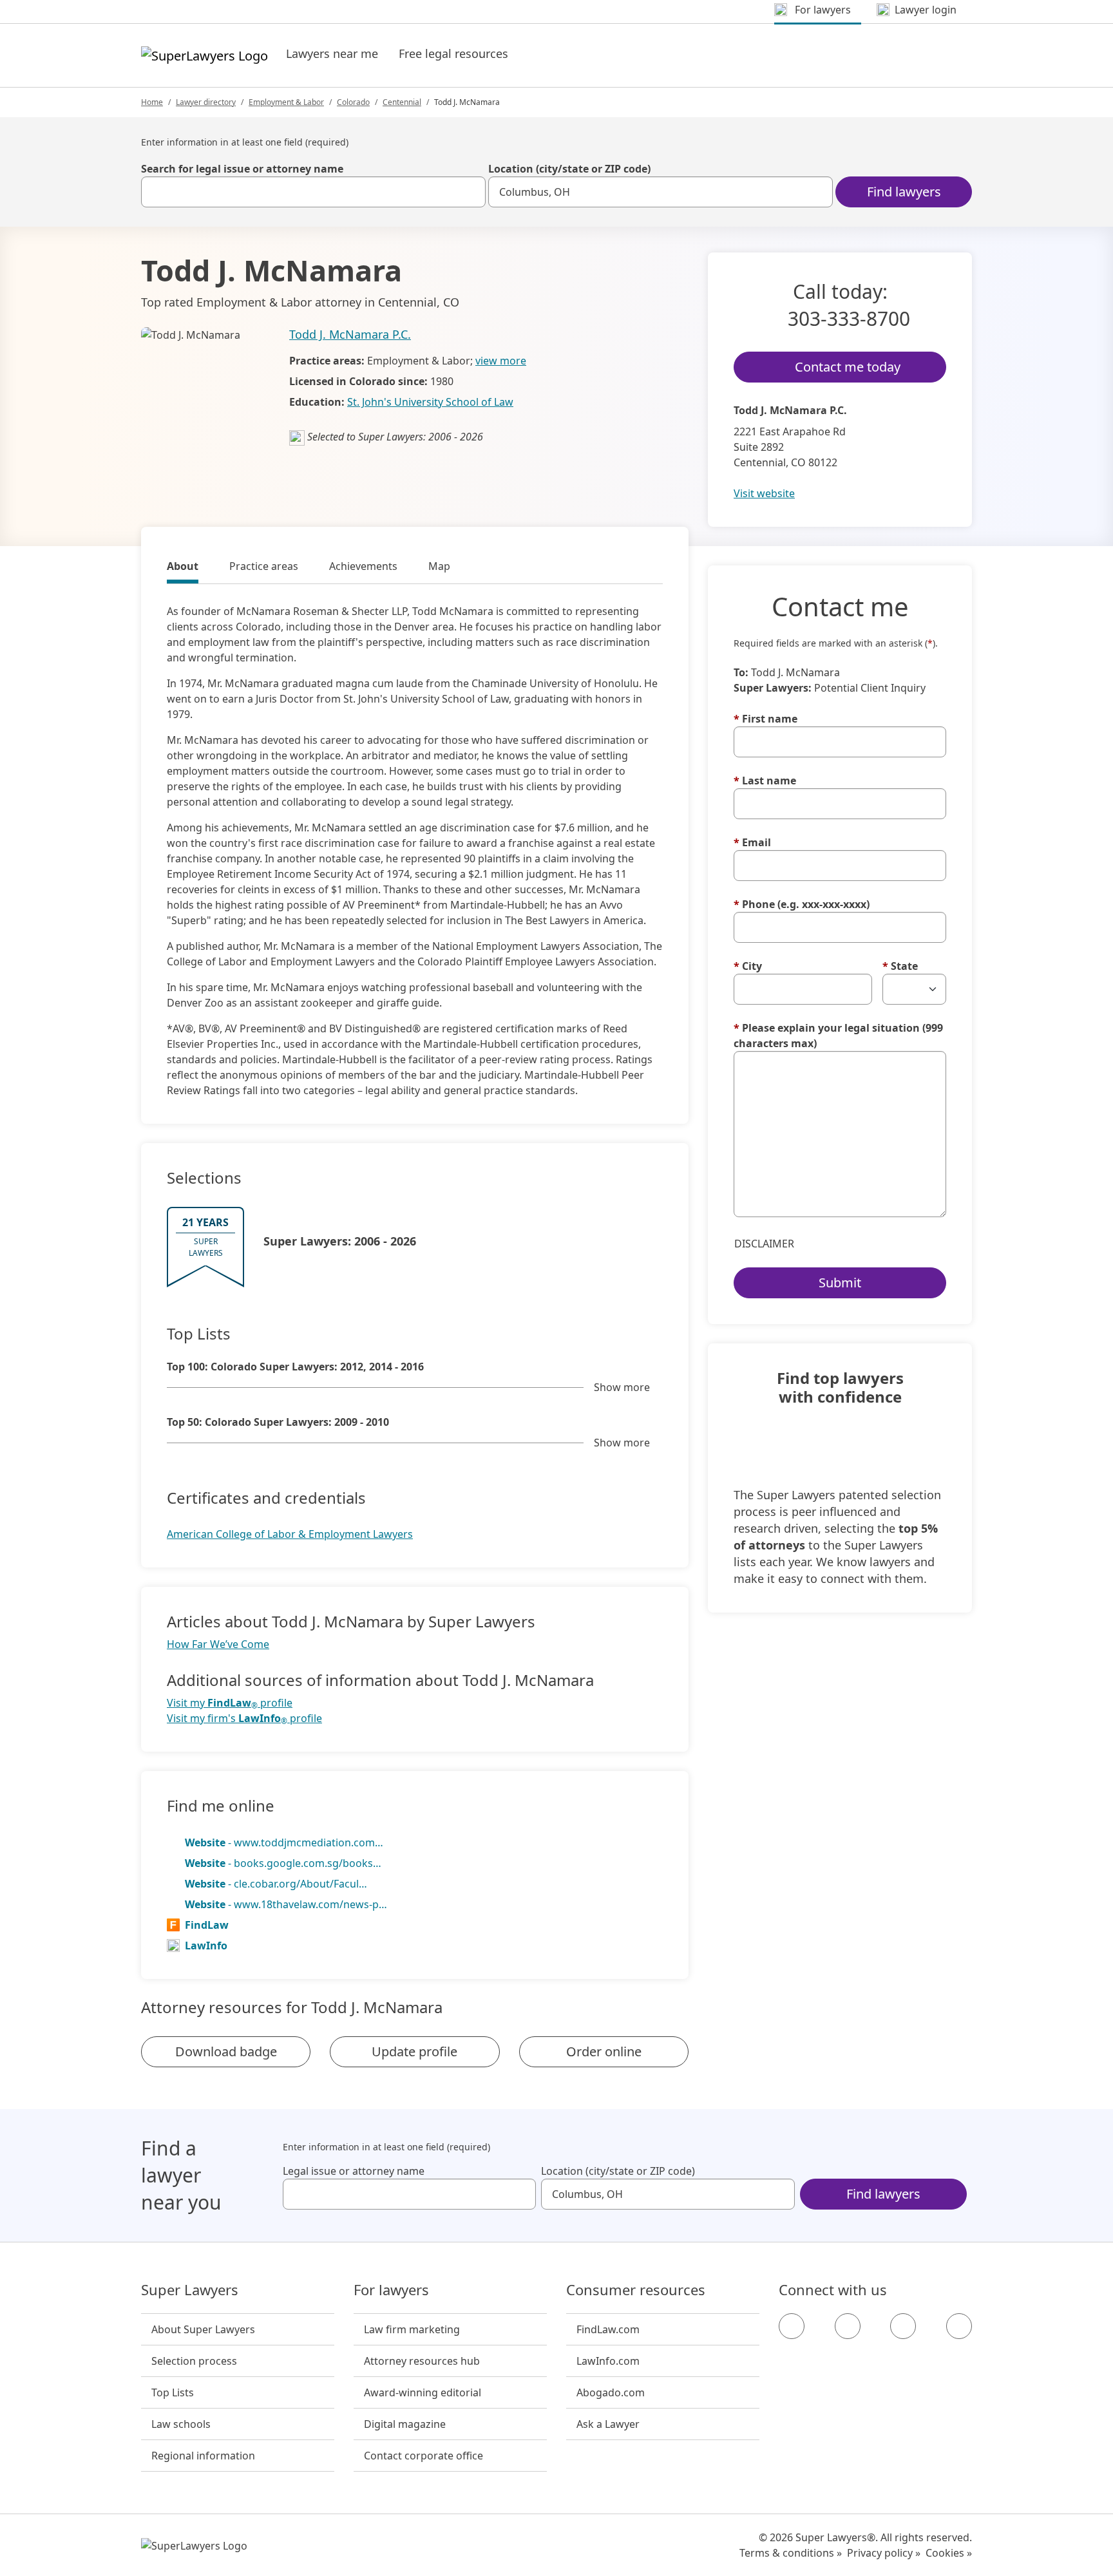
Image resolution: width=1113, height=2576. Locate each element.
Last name (765, 781)
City (748, 966)
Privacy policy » (884, 2553)
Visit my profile (230, 1703)
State (900, 966)
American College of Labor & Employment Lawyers (290, 1534)
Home (152, 102)
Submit (840, 1283)
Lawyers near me (332, 53)
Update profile (414, 2051)
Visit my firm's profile (244, 1719)
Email (752, 842)
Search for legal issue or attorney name (242, 169)
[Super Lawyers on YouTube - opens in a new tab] (903, 2326)
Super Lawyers (190, 2290)
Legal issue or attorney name (354, 2171)
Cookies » (949, 2553)
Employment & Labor (286, 102)
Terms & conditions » (791, 2553)
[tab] (183, 568)
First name (766, 719)
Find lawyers (904, 192)
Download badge (226, 2051)
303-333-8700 (849, 318)
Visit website (764, 493)
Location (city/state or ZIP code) (569, 169)
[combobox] (313, 192)
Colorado (353, 102)
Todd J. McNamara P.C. (350, 334)
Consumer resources (636, 2290)
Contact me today (848, 367)
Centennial (402, 102)
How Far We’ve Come (218, 1644)
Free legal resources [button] (453, 53)
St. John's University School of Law (430, 402)
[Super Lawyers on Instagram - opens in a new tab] (848, 2326)
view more (501, 361)
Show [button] (622, 1387)
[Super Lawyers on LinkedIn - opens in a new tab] (959, 2326)
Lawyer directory (206, 102)
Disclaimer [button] (764, 1244)
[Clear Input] (470, 192)
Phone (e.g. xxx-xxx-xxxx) (802, 904)
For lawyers (391, 2290)
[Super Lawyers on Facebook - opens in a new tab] (792, 2326)
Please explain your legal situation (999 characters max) (838, 1036)
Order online (604, 2051)
